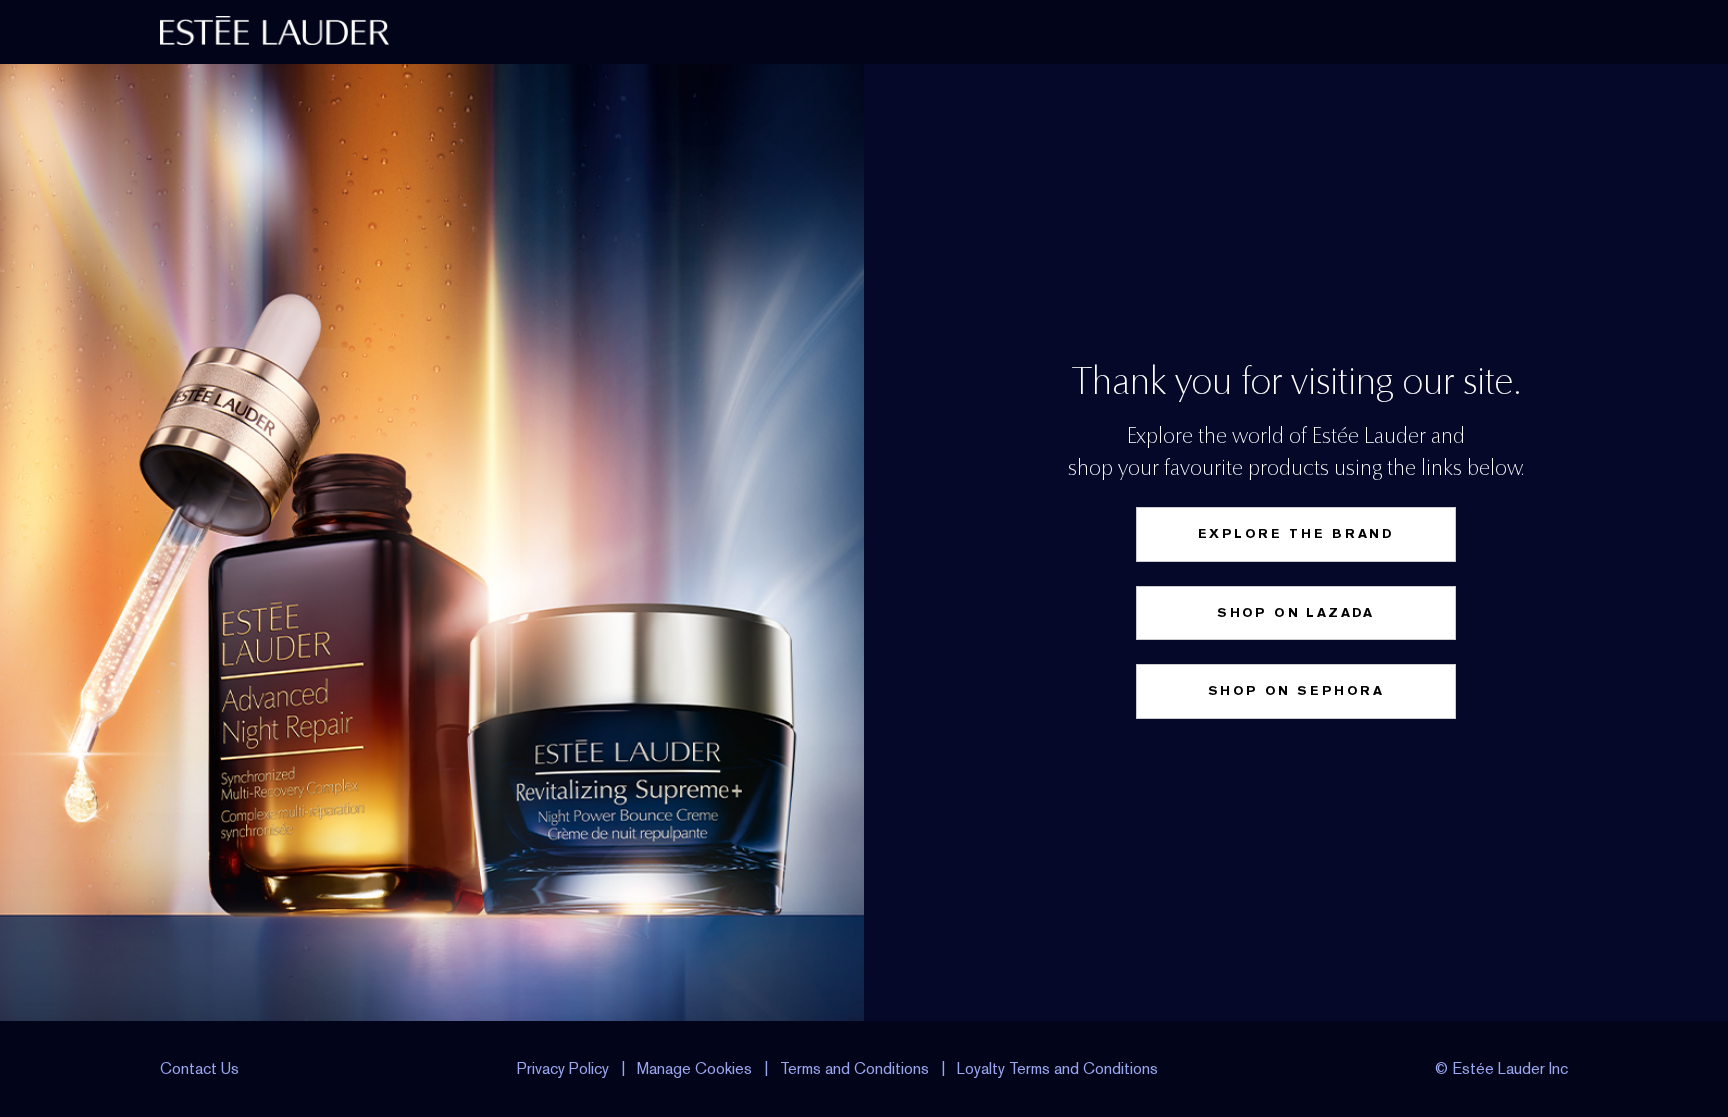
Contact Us (199, 1068)
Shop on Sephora (1296, 690)
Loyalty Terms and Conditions (1057, 1068)
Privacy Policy (563, 1068)
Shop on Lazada (1296, 612)
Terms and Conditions (854, 1068)
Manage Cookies (694, 1068)
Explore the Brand (1296, 533)
